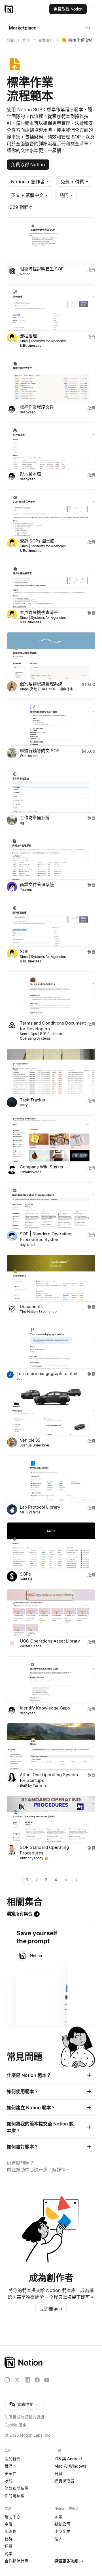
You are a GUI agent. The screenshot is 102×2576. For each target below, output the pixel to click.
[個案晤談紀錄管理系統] (51, 656)
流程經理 (28, 336)
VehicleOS (30, 1440)
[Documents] (51, 1278)
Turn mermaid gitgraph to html (47, 1373)
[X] (17, 2380)
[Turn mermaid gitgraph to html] (51, 1345)
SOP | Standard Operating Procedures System (46, 1237)
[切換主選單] (94, 9)
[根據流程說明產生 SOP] (51, 241)
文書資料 (46, 40)
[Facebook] (37, 2380)
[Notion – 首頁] (9, 9)
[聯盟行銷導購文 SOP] (51, 723)
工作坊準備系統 (35, 818)
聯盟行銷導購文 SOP (40, 751)
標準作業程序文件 (37, 407)
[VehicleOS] (51, 1412)
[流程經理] (51, 308)
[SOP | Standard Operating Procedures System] (51, 1206)
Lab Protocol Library (40, 1507)
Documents (31, 1306)
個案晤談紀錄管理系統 (41, 684)
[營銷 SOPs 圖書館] (51, 513)
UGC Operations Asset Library (50, 1641)
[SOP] (51, 923)
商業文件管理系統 (37, 885)
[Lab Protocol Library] (51, 1479)
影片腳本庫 (30, 474)
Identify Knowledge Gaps (45, 1708)
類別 (11, 40)
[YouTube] (47, 2380)
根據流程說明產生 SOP (42, 269)
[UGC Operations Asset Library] (51, 1613)
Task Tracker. (33, 1100)
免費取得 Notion (28, 165)
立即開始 (51, 2309)
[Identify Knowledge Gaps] (51, 1680)
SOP (24, 951)
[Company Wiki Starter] (51, 1139)
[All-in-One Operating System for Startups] (51, 1747)
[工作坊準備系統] (51, 789)
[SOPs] (51, 1546)
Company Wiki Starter (42, 1167)
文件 (26, 40)
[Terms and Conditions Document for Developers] (51, 995)
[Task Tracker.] (51, 1072)
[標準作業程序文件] (51, 379)
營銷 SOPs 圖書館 (37, 541)
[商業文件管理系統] (51, 856)
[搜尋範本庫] (88, 28)
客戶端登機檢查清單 (39, 612)
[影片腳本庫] (51, 446)
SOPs (25, 1574)
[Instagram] (7, 2380)
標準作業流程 (80, 40)
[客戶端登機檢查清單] (51, 584)
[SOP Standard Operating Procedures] (51, 1819)
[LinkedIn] (27, 2380)
